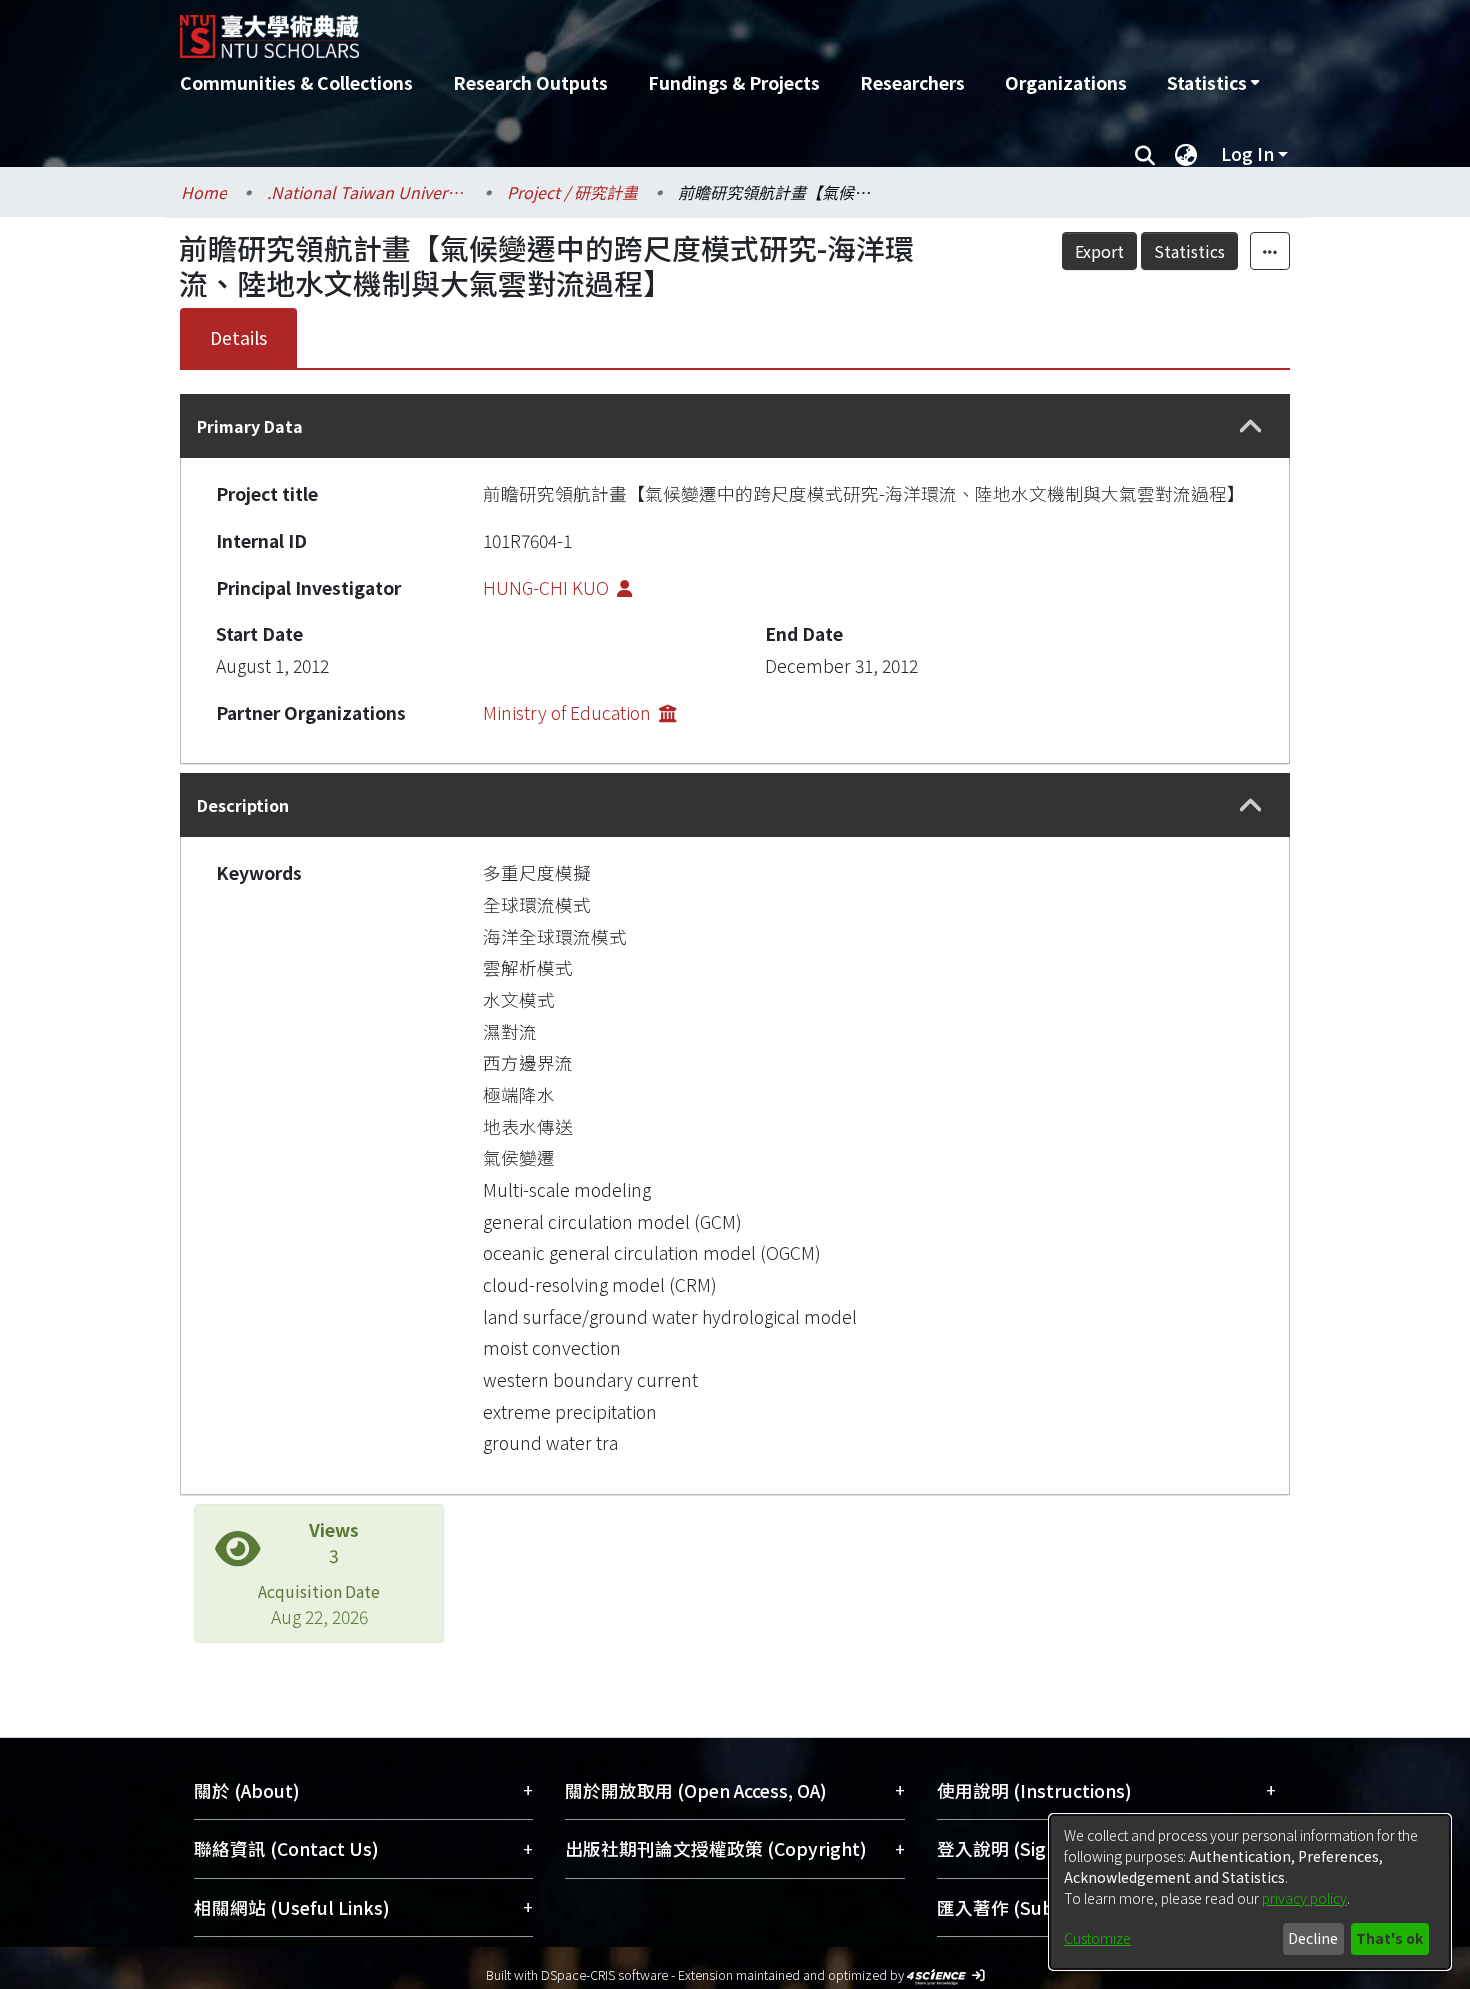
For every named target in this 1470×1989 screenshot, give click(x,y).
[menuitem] (1213, 83)
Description (243, 805)
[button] (1251, 426)
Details (238, 337)
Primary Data (250, 426)
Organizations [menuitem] (1066, 82)
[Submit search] (1144, 154)
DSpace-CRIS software (604, 1974)
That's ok (1389, 1938)
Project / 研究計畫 (572, 192)
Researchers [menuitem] (912, 82)
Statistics (1189, 251)
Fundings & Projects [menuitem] (734, 82)
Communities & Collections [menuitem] (296, 82)
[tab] (735, 426)
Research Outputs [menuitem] (530, 82)
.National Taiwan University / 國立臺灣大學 (367, 192)
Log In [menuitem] (1247, 153)
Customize (1097, 1938)
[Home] (627, 29)
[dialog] (1250, 1892)
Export (1099, 251)
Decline (1313, 1938)
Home (204, 192)
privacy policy (1304, 1898)
